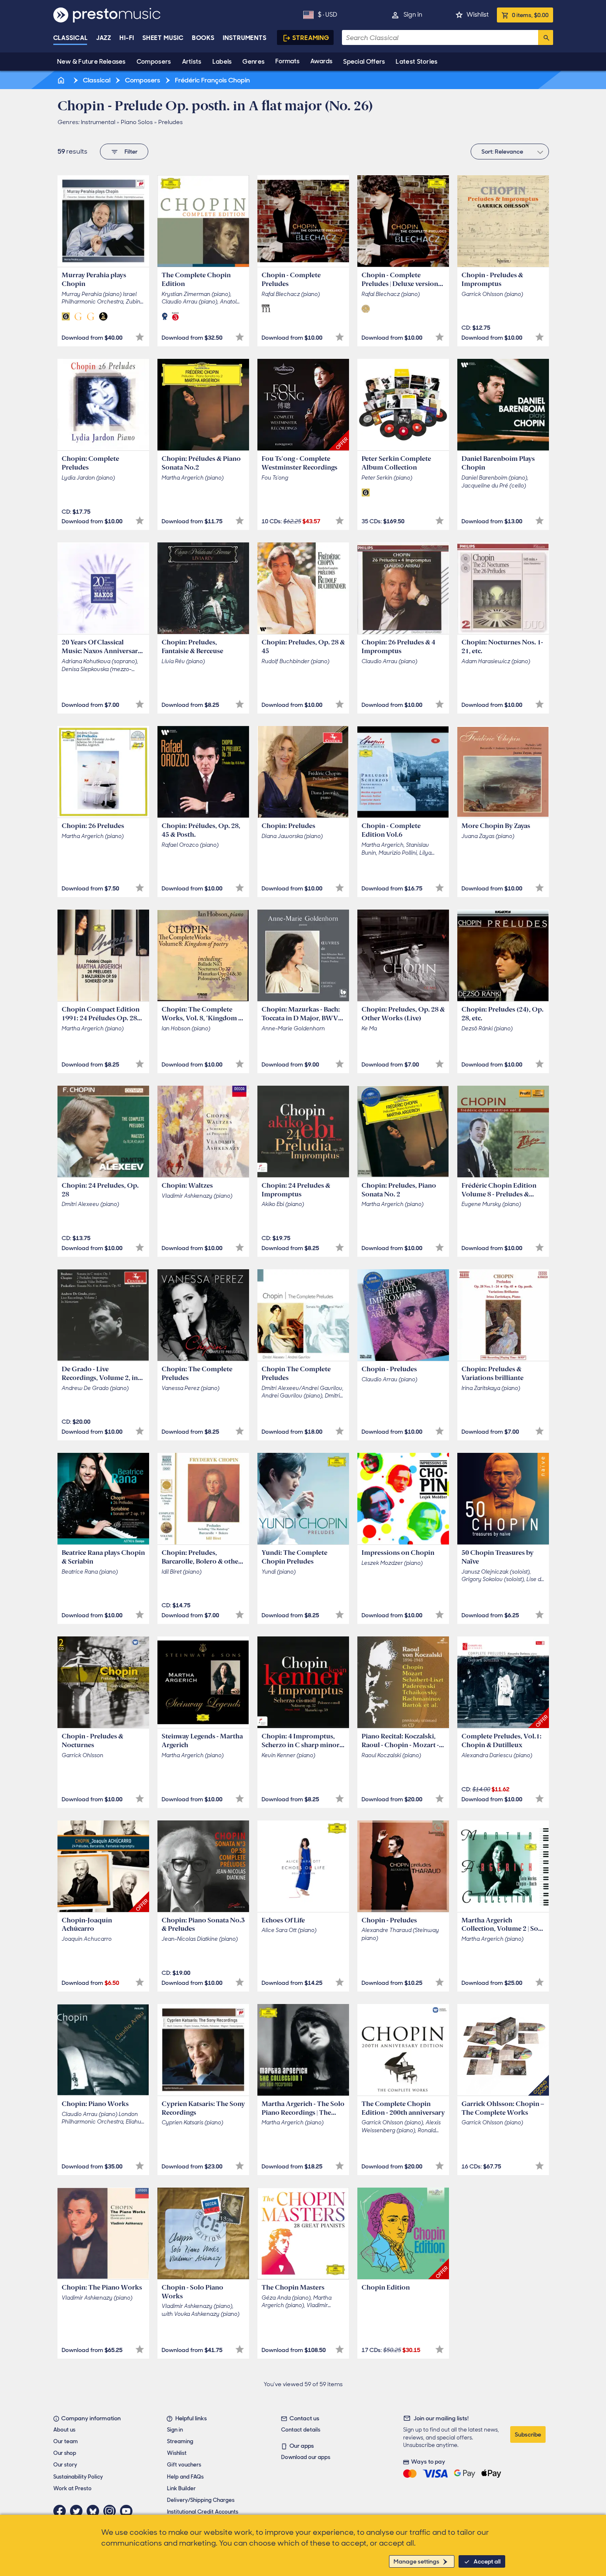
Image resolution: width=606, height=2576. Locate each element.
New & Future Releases (91, 62)
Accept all (487, 2561)
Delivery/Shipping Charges (201, 2500)
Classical (71, 38)
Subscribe (528, 2434)
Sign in (413, 15)
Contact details (301, 2430)
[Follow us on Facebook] (62, 2511)
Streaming (311, 38)
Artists (192, 62)
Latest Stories (416, 62)
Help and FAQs (185, 2477)
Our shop (65, 2453)
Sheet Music (163, 38)
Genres (253, 62)
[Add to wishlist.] (140, 337)
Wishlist (478, 15)
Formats (287, 61)
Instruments (245, 38)
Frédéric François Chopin (212, 80)
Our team (66, 2441)
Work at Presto (72, 2488)
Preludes (171, 122)
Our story (65, 2465)
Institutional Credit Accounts (203, 2512)
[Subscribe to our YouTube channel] (128, 2511)
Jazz (104, 38)
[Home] (62, 80)
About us (64, 2430)
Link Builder (181, 2488)
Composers (154, 62)
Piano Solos (137, 122)
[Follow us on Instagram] (112, 2511)
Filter (131, 152)
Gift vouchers (184, 2465)
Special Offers (364, 62)
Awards (321, 61)
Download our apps (306, 2457)
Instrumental (98, 122)
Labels (222, 62)
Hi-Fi (127, 38)
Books (203, 38)
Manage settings (416, 2561)
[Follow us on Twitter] (78, 2511)
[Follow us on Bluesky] (95, 2511)
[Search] (546, 37)
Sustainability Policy (78, 2477)
